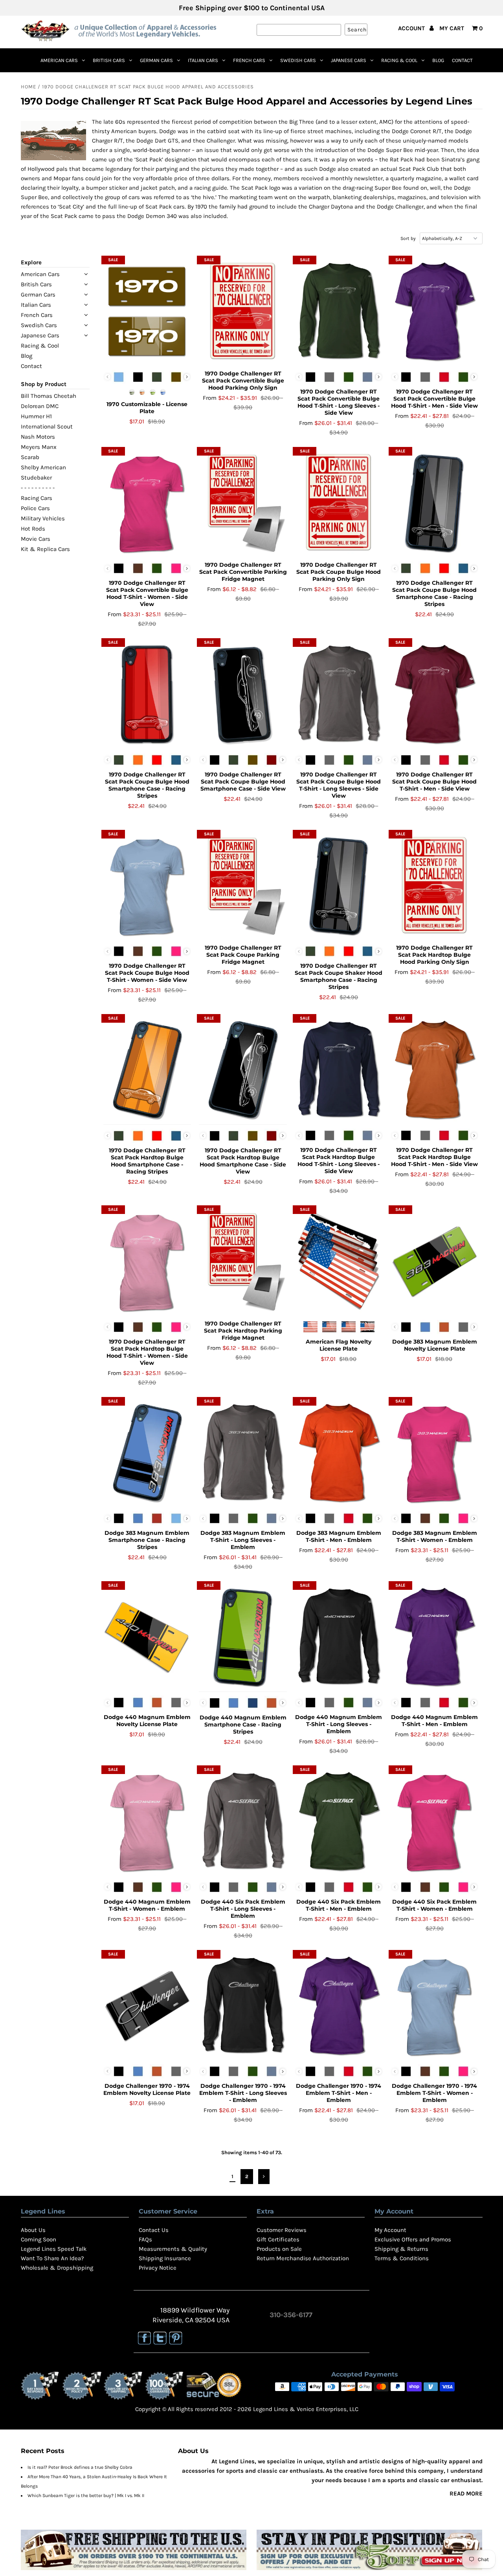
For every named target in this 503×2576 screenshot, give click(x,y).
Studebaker (36, 478)
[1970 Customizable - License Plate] (147, 312)
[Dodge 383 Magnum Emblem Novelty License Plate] (434, 1261)
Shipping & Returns (401, 2249)
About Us (33, 2230)
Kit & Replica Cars (45, 549)
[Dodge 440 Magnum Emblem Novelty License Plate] (147, 1637)
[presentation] (187, 377)
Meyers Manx (39, 447)
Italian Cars (203, 60)
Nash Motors (38, 437)
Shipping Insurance (165, 2258)
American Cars (59, 60)
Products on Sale (279, 2249)
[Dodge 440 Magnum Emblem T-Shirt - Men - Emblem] (434, 1637)
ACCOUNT (412, 28)
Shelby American (43, 467)
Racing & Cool (399, 60)
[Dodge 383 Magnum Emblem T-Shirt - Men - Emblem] (339, 1453)
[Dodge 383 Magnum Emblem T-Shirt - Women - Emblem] (434, 1453)
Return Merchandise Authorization (303, 2258)
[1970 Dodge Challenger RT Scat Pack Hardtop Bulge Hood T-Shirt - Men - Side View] (434, 1070)
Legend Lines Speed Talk (54, 2249)
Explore (31, 262)
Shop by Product (44, 384)
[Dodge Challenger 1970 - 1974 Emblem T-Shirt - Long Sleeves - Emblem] (243, 2006)
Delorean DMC (40, 406)
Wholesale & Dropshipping (57, 2268)
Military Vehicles (43, 518)
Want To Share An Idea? (52, 2258)
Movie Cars (36, 539)
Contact (462, 60)
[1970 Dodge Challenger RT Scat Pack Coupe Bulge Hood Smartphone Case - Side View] (243, 694)
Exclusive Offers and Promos (413, 2239)
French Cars (249, 60)
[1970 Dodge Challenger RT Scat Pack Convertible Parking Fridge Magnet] (243, 503)
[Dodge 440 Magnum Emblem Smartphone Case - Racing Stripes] (243, 1637)
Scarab (30, 457)
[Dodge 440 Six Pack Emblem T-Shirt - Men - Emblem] (339, 1822)
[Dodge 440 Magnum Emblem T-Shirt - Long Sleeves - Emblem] (339, 1637)
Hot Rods (33, 529)
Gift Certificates (278, 2239)
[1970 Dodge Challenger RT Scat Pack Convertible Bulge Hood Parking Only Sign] (243, 312)
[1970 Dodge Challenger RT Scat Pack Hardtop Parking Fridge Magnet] (243, 1261)
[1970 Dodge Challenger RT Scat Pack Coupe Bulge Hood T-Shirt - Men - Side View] (434, 694)
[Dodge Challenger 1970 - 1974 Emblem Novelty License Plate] (147, 2006)
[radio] (119, 377)
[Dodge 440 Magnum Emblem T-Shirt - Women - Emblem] (147, 1822)
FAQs (145, 2239)
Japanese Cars (349, 60)
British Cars (109, 60)
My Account (390, 2230)
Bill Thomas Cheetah (49, 396)
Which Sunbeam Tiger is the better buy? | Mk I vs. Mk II (86, 2495)
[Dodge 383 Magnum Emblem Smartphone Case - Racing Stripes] (147, 1453)
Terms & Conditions (402, 2258)
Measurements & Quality (173, 2249)
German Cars (156, 60)
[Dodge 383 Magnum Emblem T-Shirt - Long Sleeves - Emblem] (243, 1453)
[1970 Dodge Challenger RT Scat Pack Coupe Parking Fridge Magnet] (243, 886)
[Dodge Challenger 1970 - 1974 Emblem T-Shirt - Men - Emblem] (339, 2006)
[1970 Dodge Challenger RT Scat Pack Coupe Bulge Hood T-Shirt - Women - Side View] (147, 886)
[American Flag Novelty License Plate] (339, 1261)
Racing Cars (37, 498)
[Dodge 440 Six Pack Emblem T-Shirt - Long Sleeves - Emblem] (243, 1822)
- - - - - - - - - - (38, 488)
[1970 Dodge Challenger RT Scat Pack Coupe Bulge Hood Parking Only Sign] (339, 503)
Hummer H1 (36, 416)
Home (28, 87)
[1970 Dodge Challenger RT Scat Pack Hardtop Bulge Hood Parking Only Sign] (434, 886)
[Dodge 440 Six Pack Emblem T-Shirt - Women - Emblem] (434, 1822)
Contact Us (154, 2230)
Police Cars (35, 508)
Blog (438, 60)
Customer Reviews (282, 2230)
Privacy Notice (158, 2268)
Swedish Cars (298, 60)
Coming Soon (39, 2239)
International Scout (47, 427)
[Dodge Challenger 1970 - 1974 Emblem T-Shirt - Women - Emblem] (434, 2006)
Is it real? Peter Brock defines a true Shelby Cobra (80, 2467)
